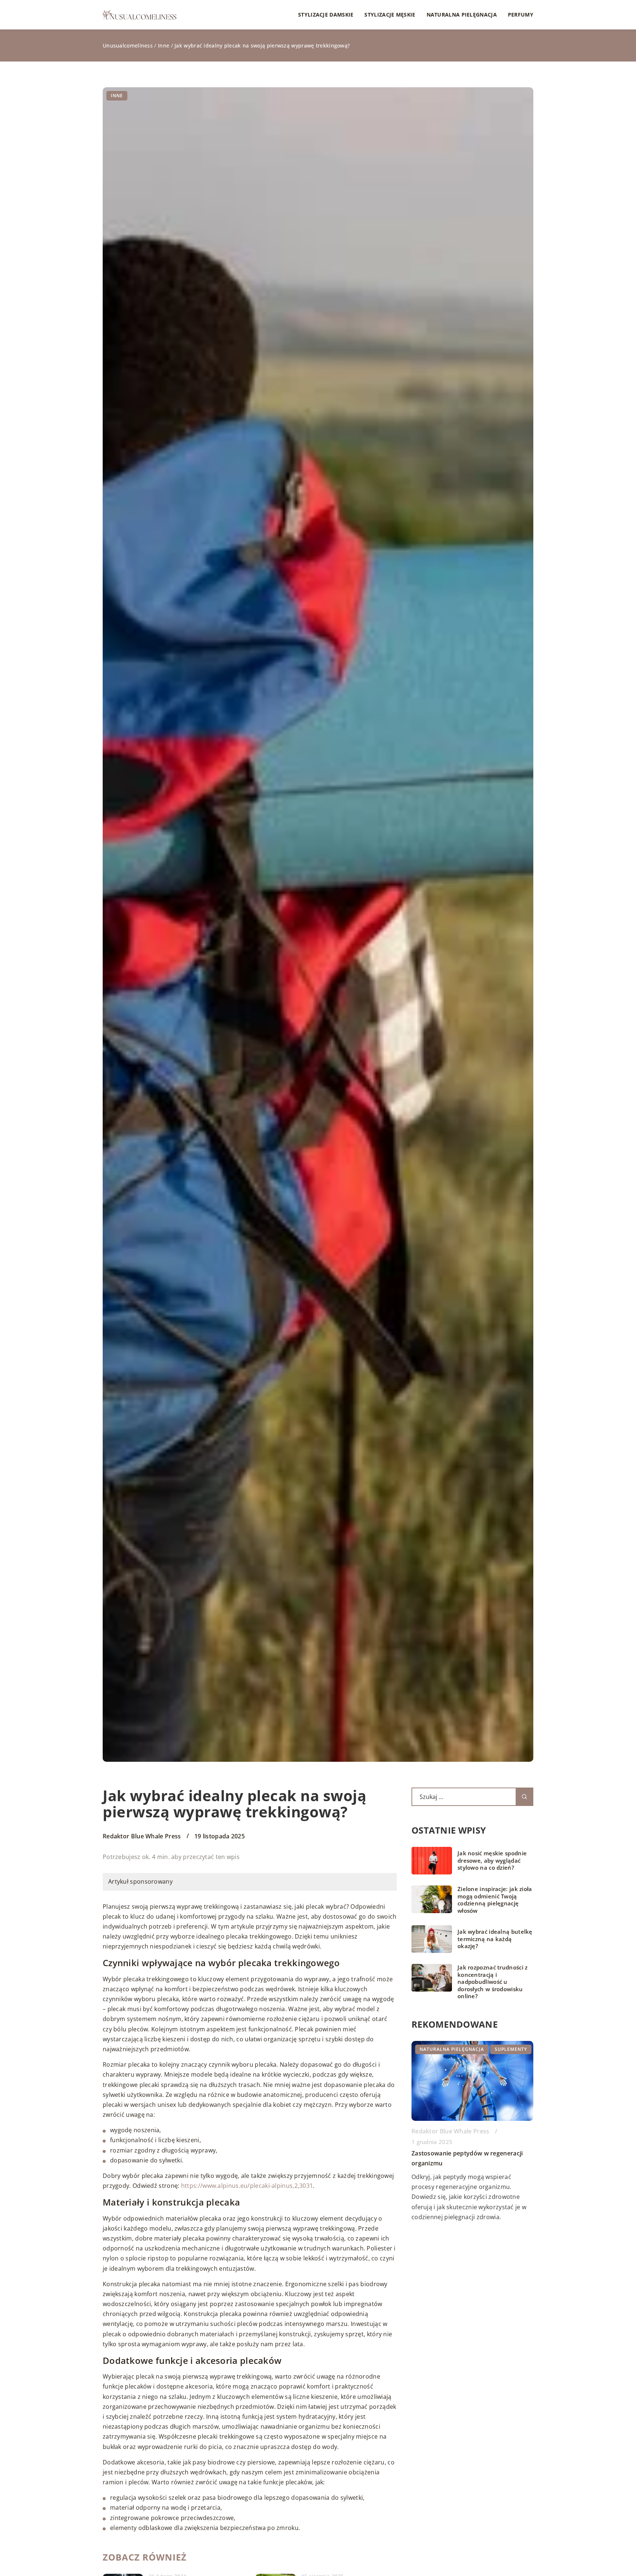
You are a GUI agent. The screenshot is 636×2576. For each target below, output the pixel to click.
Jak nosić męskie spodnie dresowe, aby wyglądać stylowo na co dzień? (492, 1860)
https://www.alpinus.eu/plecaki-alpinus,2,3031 (247, 2186)
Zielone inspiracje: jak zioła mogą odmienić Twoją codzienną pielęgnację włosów (495, 1900)
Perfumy (521, 15)
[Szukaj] (524, 1797)
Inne (117, 96)
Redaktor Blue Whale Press (142, 1836)
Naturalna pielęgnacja (462, 15)
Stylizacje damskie (326, 15)
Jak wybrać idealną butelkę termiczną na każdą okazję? (495, 1939)
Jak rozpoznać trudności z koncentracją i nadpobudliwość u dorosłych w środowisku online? (493, 1982)
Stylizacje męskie (390, 15)
